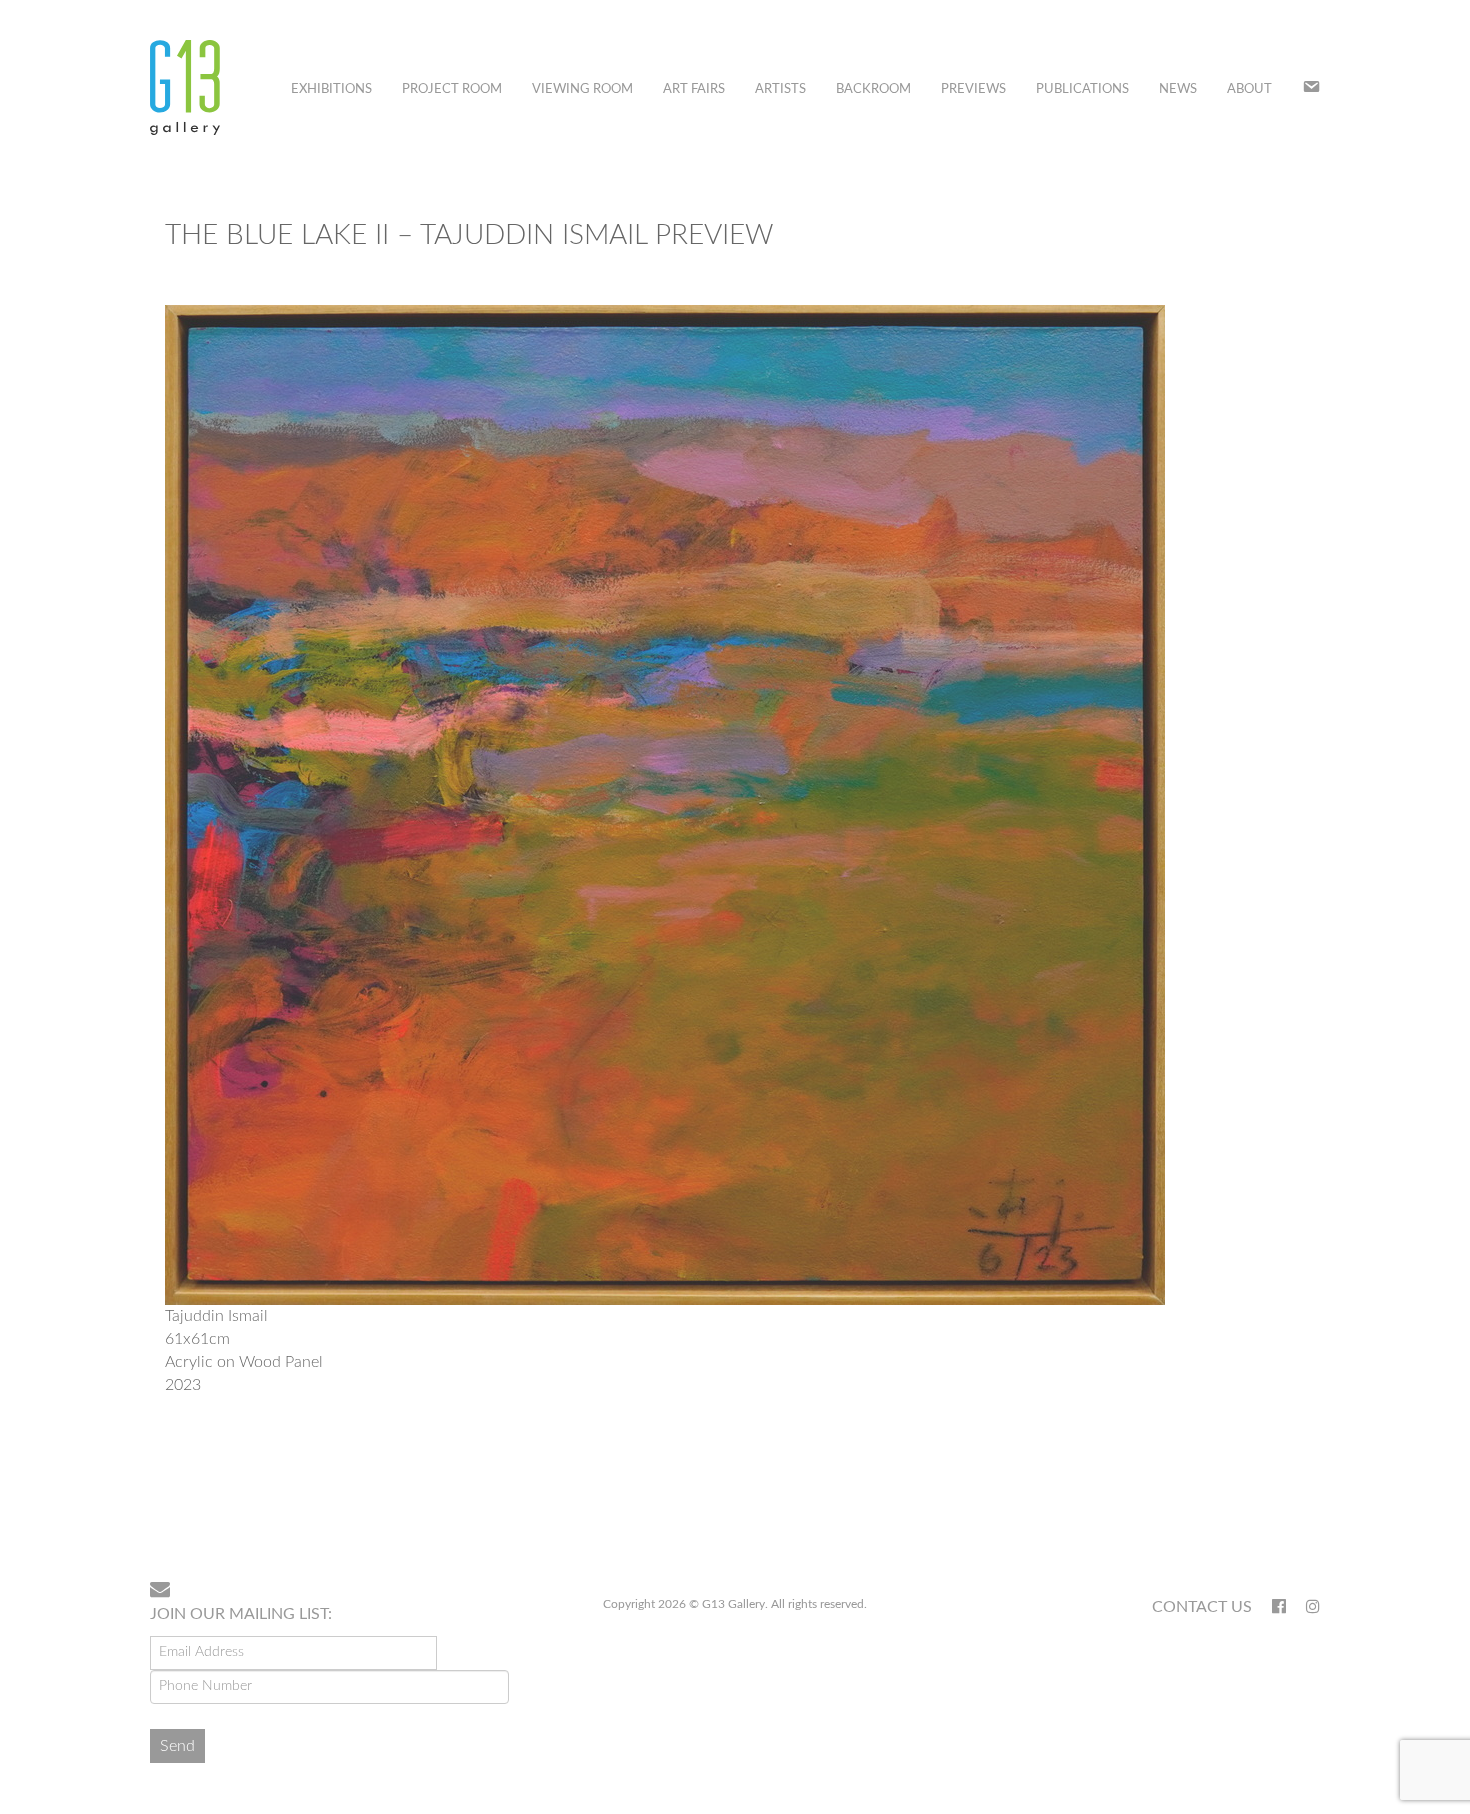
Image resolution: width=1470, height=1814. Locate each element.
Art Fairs (694, 89)
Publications (1082, 89)
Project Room (452, 89)
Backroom (873, 89)
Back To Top (1268, 1501)
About (1249, 89)
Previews (973, 89)
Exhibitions (331, 89)
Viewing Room (582, 89)
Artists (780, 89)
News (1178, 89)
